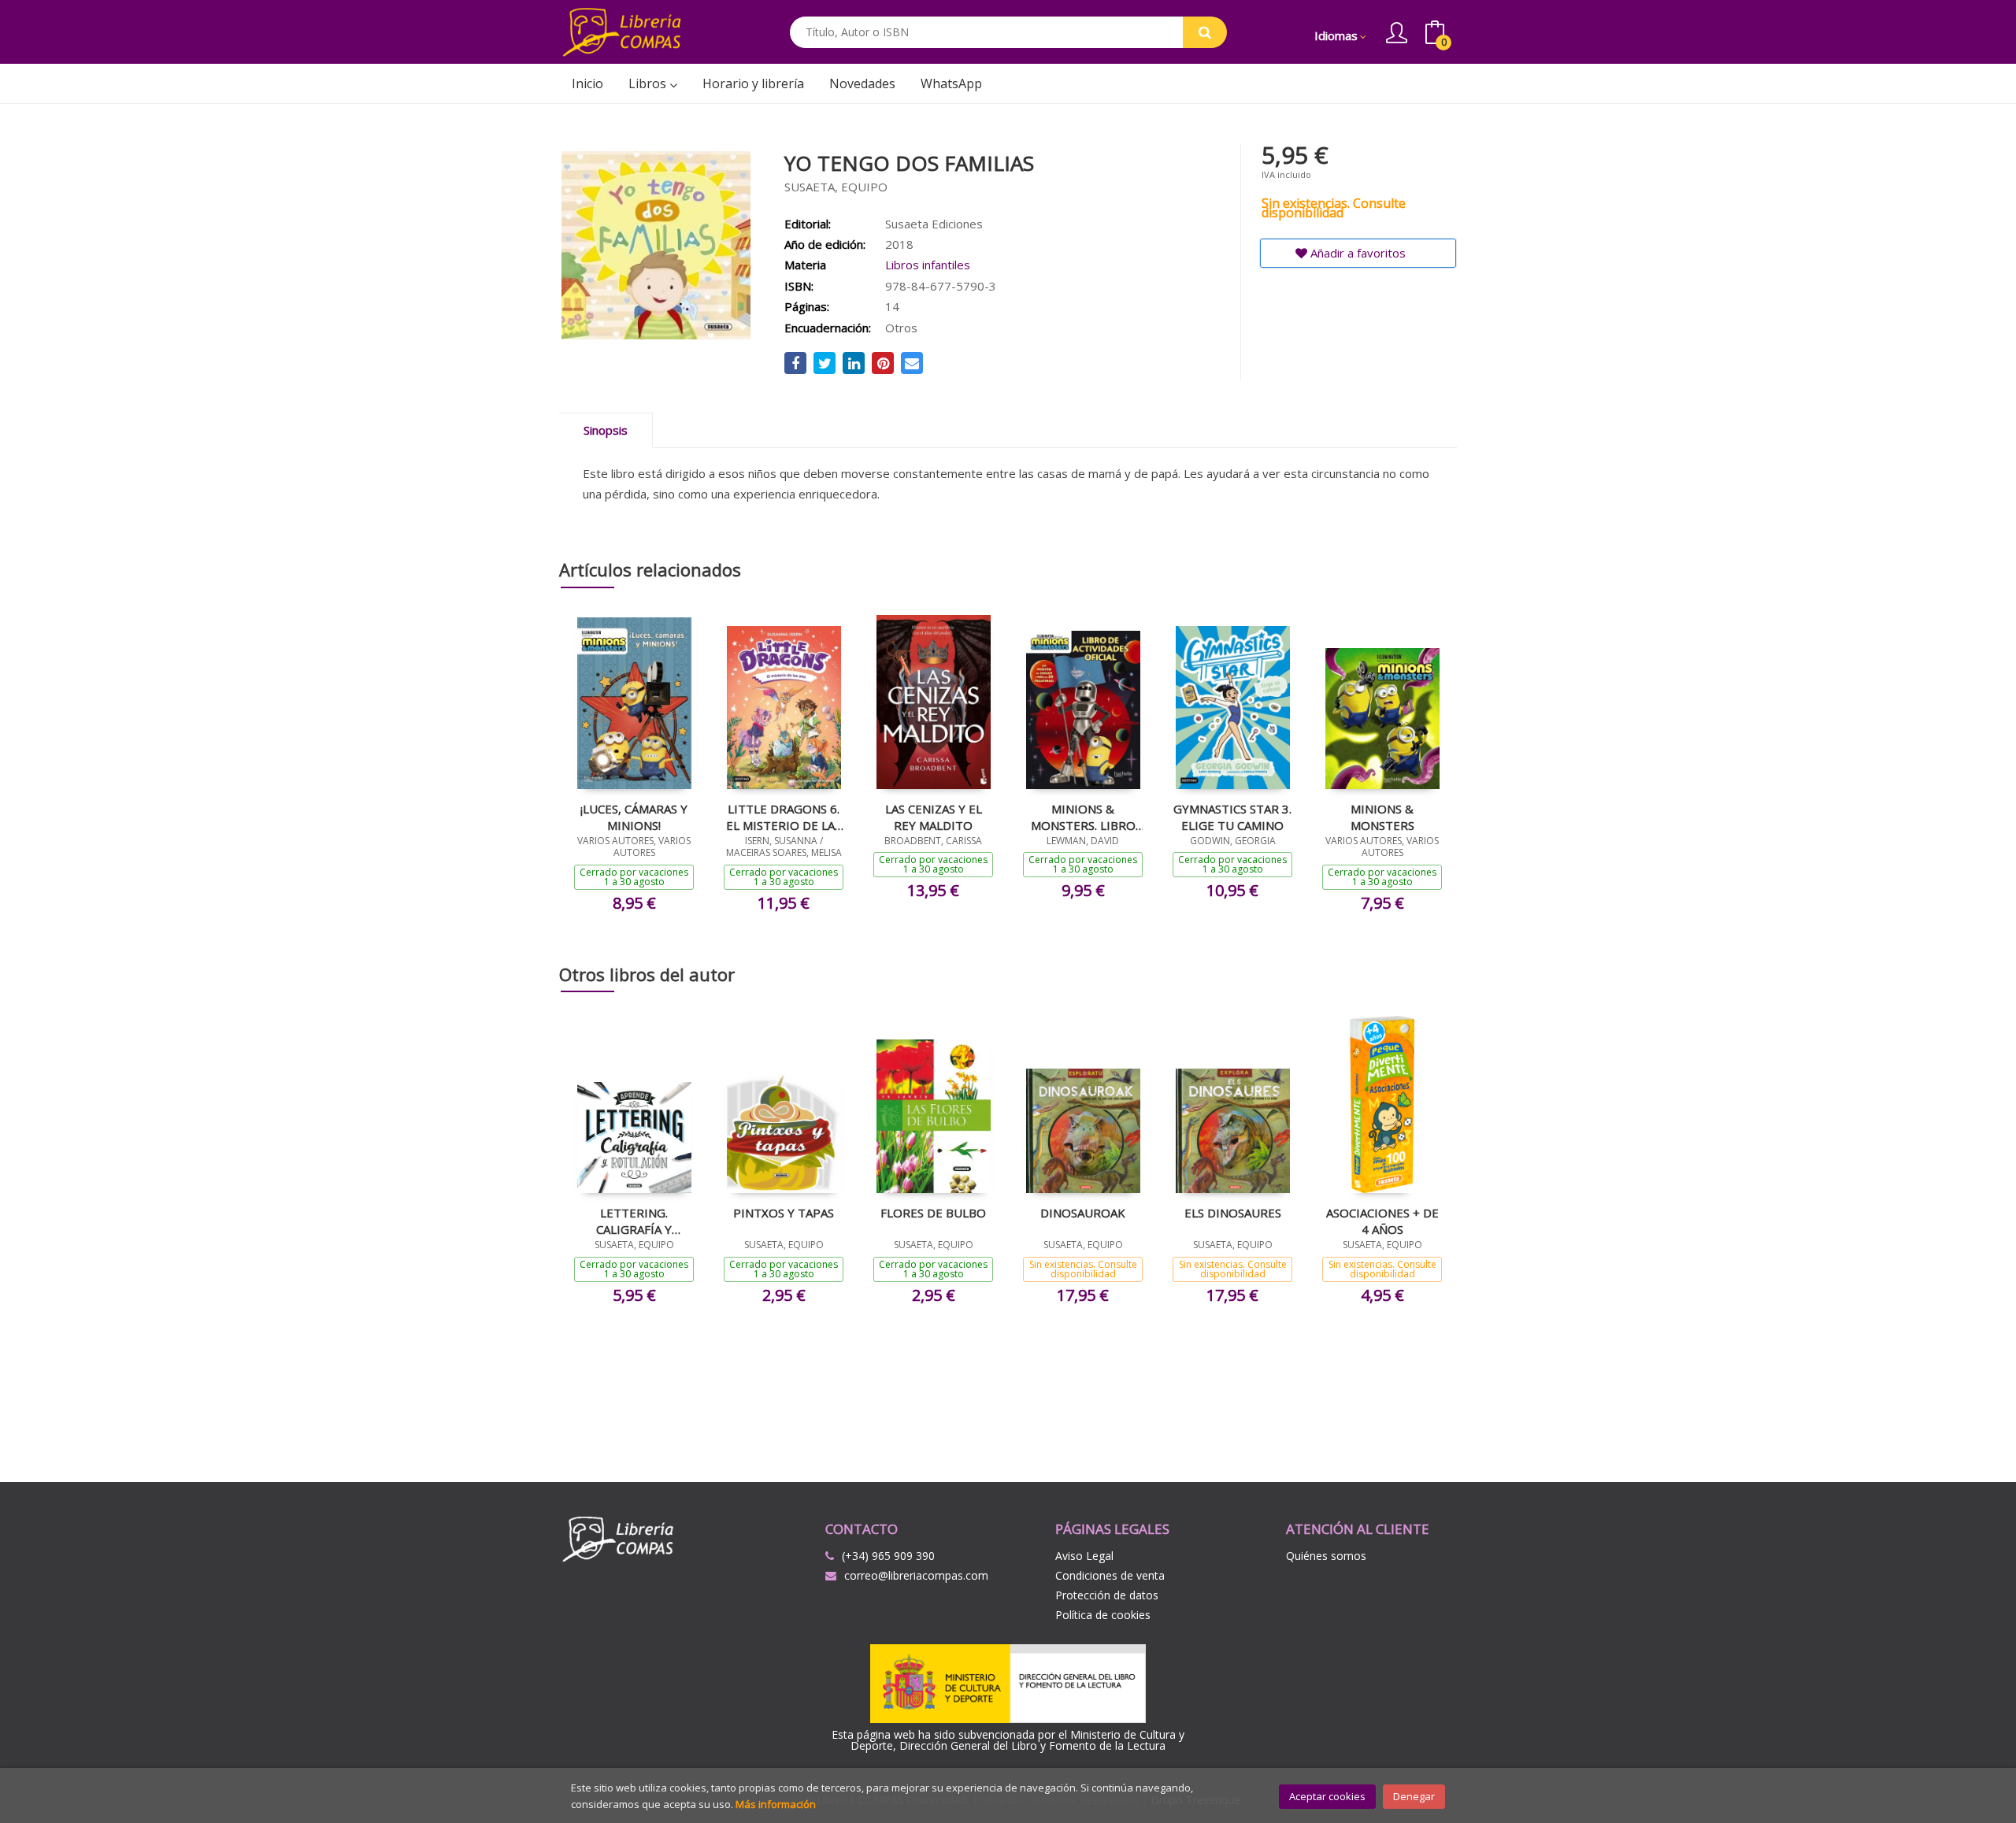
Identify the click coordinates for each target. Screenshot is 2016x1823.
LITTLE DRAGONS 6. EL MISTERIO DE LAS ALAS (784, 817)
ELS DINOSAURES (1233, 1213)
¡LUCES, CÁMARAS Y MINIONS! (634, 817)
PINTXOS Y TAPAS (784, 1213)
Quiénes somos (1326, 1556)
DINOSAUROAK (1083, 1213)
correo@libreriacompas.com (916, 1575)
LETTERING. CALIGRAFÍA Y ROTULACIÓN (634, 1221)
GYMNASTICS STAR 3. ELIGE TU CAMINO (1232, 817)
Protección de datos (1107, 1595)
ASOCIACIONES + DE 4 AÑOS (1382, 1221)
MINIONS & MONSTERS (1382, 817)
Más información (776, 1804)
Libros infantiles (928, 265)
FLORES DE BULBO (933, 1213)
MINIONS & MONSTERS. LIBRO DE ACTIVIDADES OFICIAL (1083, 817)
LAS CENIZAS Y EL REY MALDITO (934, 817)
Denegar (1414, 1796)
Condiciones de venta (1110, 1575)
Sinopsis (606, 430)
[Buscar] (1205, 32)
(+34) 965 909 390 (888, 1556)
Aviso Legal (1084, 1556)
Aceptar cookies (1327, 1796)
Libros (649, 83)
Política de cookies (1103, 1615)
